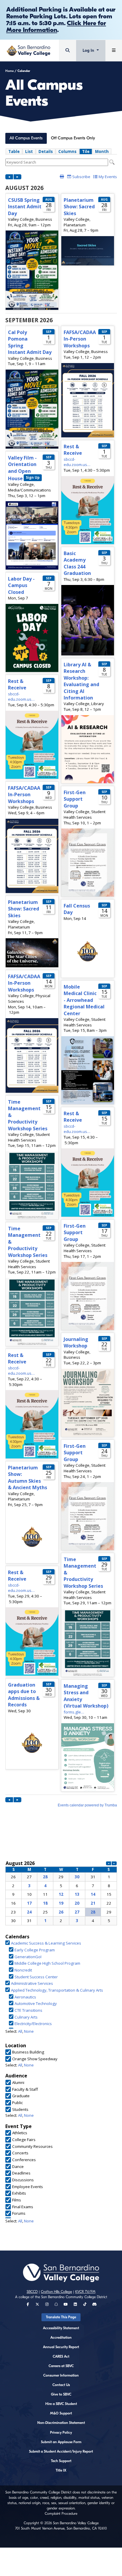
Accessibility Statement (61, 2328)
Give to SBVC (61, 2394)
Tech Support (61, 2461)
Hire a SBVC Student (61, 2404)
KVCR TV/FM (85, 2292)
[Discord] (94, 2304)
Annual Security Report (61, 2347)
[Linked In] (75, 2304)
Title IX (61, 2470)
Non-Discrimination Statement (61, 2423)
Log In (89, 50)
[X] (37, 2304)
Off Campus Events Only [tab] (73, 138)
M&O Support (61, 2413)
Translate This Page (61, 2317)
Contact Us (61, 2385)
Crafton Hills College (56, 2292)
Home (9, 71)
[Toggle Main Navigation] (114, 50)
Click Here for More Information (56, 26)
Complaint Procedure (61, 2514)
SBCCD (32, 2292)
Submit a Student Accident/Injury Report (61, 2451)
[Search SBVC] (68, 50)
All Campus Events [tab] (26, 138)
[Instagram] (47, 2304)
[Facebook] (28, 2304)
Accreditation (61, 2338)
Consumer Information (61, 2375)
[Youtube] (66, 2304)
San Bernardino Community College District (74, 2297)
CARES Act (61, 2356)
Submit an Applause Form (61, 2442)
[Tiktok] (85, 2304)
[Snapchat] (56, 2304)
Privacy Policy (61, 2432)
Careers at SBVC (61, 2366)
